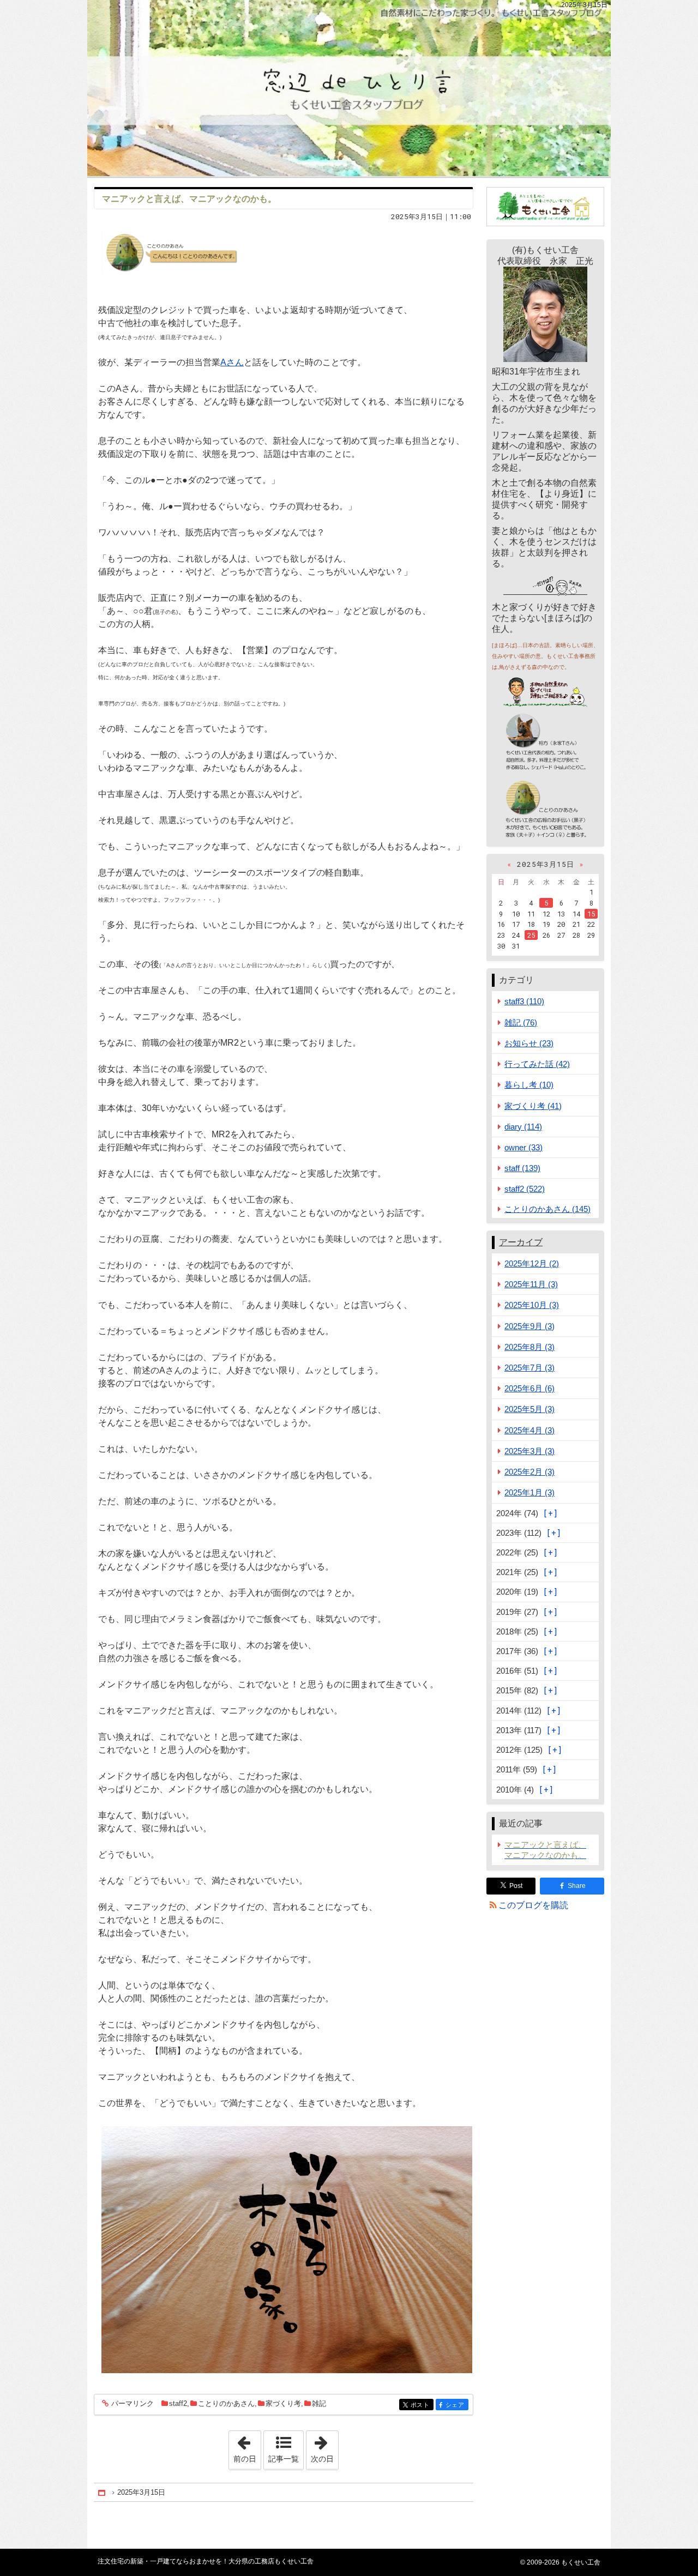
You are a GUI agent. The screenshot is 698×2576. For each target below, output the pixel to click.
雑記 (319, 2403)
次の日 (324, 2447)
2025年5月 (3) (529, 1409)
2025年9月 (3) (529, 1326)
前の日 (247, 2447)
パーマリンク (133, 2404)
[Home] (103, 2493)
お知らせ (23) (529, 1043)
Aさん (232, 362)
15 (591, 914)
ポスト (422, 2405)
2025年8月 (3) (529, 1347)
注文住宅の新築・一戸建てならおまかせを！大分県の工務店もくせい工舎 (349, 88)
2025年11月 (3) (531, 1284)
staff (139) (522, 1168)
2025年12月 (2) (532, 1263)
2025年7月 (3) (529, 1368)
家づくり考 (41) (533, 1106)
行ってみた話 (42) (537, 1064)
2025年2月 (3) (529, 1472)
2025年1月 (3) (529, 1492)
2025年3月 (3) (529, 1451)
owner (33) (523, 1147)
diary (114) (523, 1127)
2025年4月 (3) (529, 1430)
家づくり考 (283, 2403)
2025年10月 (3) (532, 1305)
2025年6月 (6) (529, 1388)
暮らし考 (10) (529, 1085)
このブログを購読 (533, 1905)
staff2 (178, 2403)
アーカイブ (521, 1242)
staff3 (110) (524, 1001)
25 (531, 935)
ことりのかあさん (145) (547, 1209)
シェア (457, 2405)
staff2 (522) (525, 1189)
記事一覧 (284, 2459)
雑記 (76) (521, 1022)
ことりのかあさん (226, 2403)
